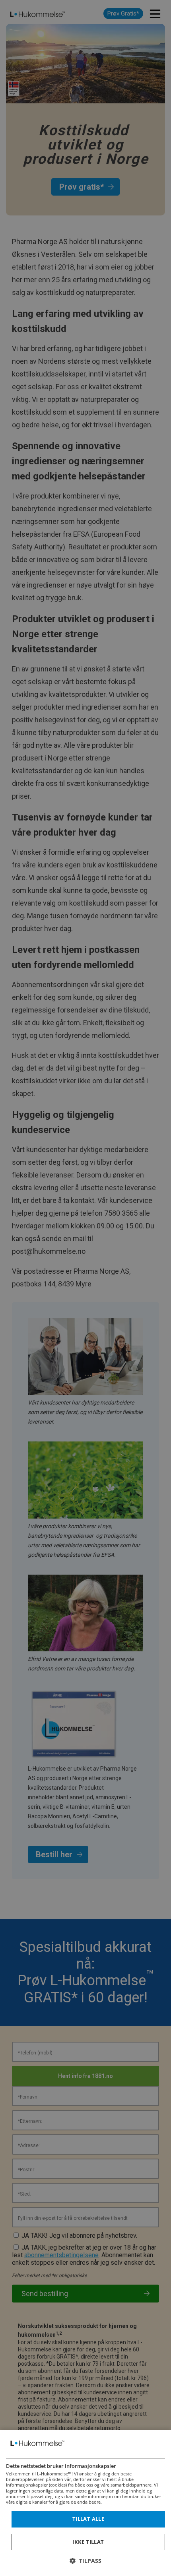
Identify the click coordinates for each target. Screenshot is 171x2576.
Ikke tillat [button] (88, 2542)
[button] (85, 2561)
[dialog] (85, 2503)
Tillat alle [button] (88, 2519)
